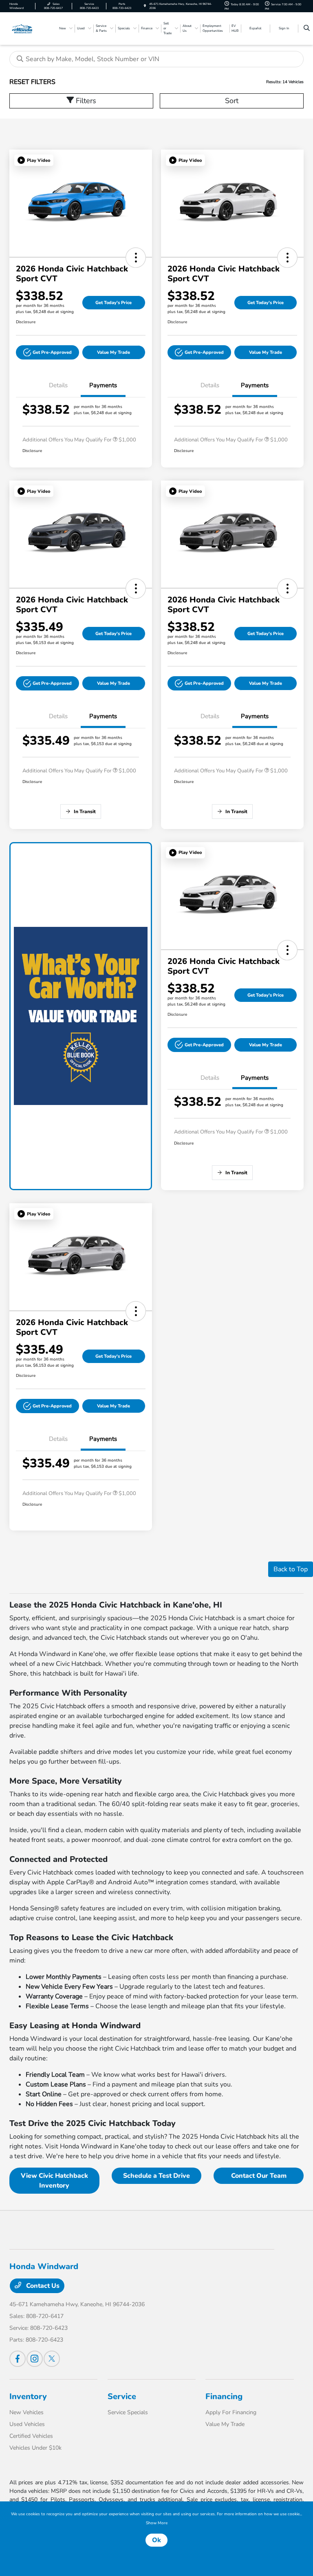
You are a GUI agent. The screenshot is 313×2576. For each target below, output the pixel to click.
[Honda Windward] (31, 28)
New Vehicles (26, 2412)
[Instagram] (35, 2359)
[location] (145, 6)
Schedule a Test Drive (156, 2176)
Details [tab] (58, 385)
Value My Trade (114, 352)
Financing (224, 2396)
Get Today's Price (114, 303)
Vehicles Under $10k (35, 2448)
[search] (307, 29)
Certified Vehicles (31, 2436)
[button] (34, 160)
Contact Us (42, 2286)
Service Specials (128, 2412)
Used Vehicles (27, 2424)
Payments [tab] (103, 385)
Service (122, 2396)
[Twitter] (52, 2359)
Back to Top (291, 1569)
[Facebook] (18, 2359)
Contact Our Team (259, 2176)
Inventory (28, 2396)
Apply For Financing (231, 2412)
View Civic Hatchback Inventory (54, 2181)
